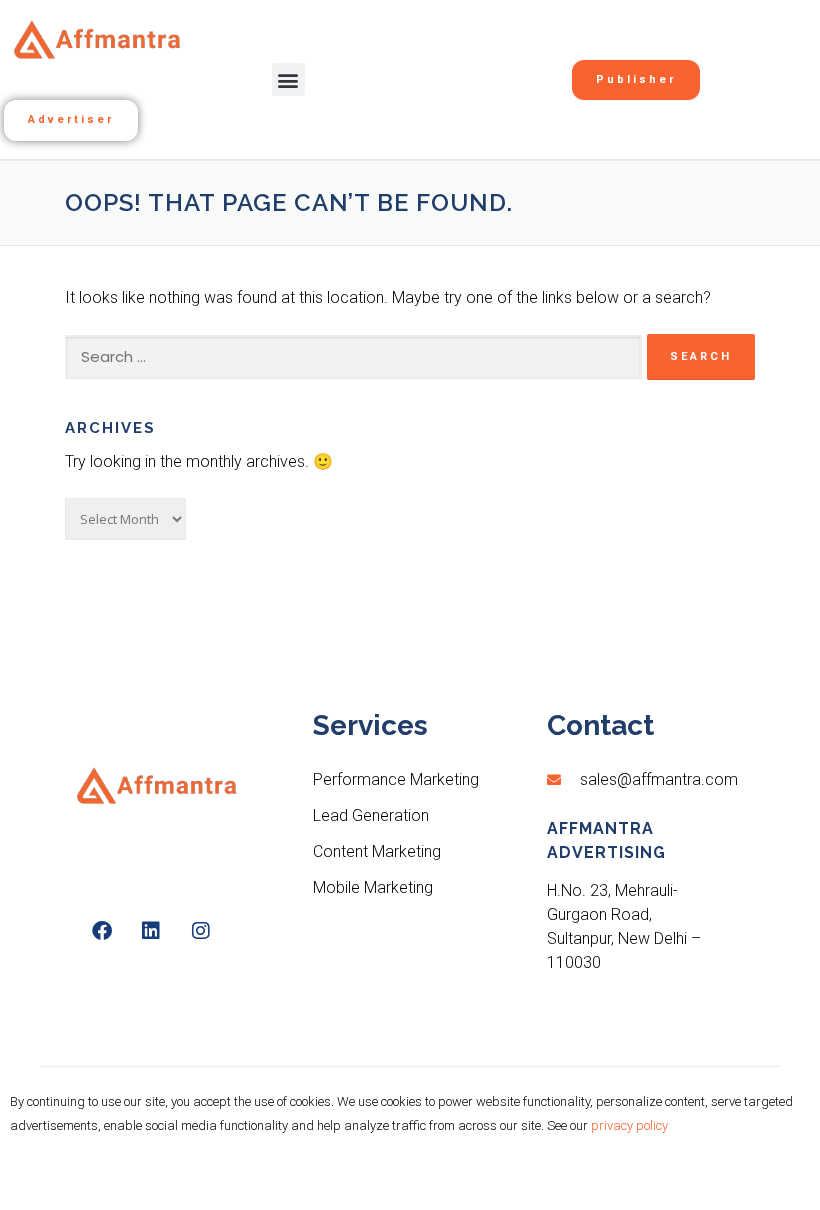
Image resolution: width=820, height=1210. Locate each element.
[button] (288, 79)
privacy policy (629, 1125)
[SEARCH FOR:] (353, 357)
